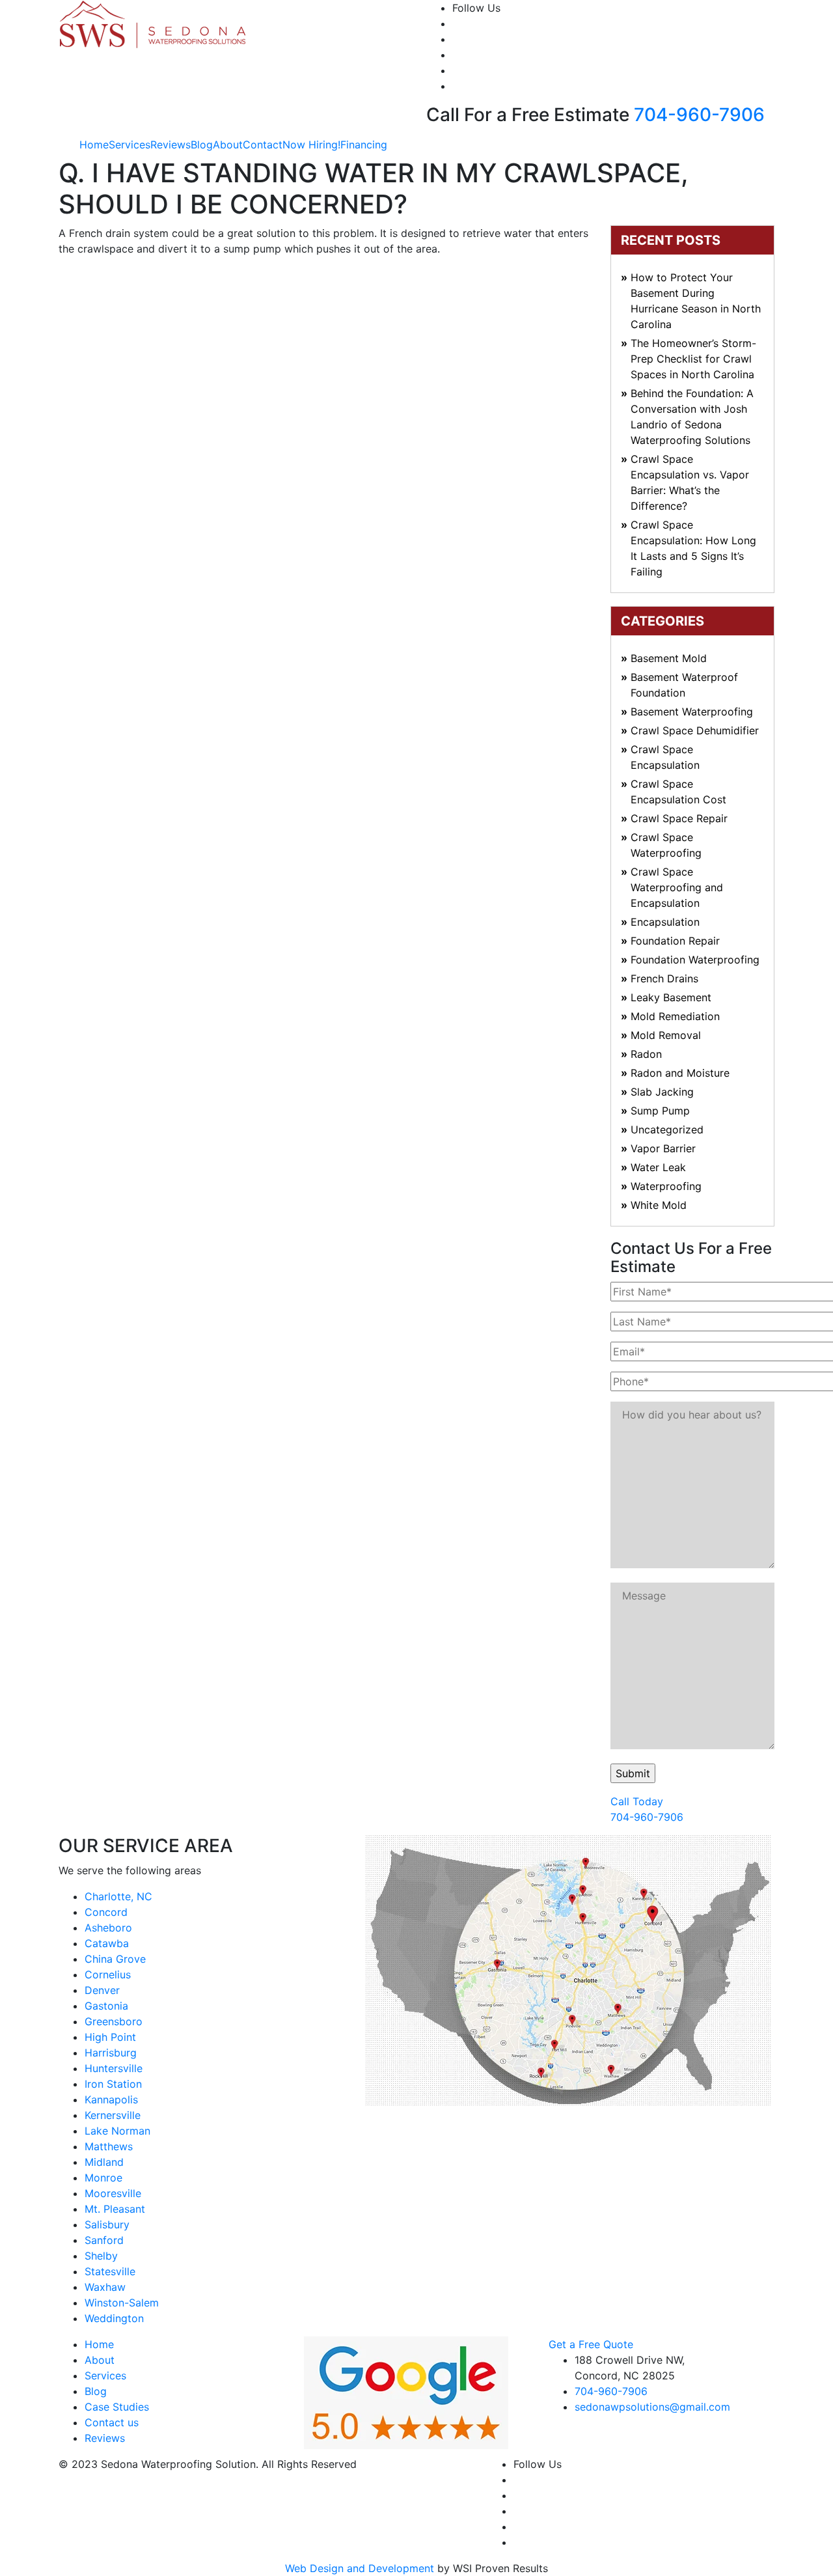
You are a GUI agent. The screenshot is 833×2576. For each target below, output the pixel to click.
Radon (646, 1054)
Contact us (112, 2422)
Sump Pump (660, 1111)
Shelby (101, 2256)
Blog (202, 145)
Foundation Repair (675, 941)
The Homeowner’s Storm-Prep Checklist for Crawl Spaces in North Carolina (693, 359)
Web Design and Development (360, 2568)
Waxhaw (105, 2287)
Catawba (107, 1943)
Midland (104, 2162)
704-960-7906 (699, 115)
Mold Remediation (675, 1016)
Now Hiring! (311, 145)
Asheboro (108, 1928)
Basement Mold (669, 658)
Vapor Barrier (663, 1148)
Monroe (103, 2178)
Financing (364, 145)
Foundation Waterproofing (695, 960)
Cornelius (108, 1974)
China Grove (115, 1959)
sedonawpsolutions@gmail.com (652, 2407)
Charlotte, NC (118, 1896)
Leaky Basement (671, 997)
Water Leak (658, 1167)
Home (94, 145)
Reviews (171, 145)
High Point (110, 2037)
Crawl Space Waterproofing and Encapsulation (677, 887)
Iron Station (113, 2084)
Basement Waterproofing (692, 712)
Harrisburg (111, 2053)
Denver (102, 1990)
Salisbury (107, 2224)
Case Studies (117, 2407)
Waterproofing (666, 1186)
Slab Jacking (662, 1092)
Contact (263, 145)
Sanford (104, 2240)
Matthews (109, 2146)
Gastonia (106, 2006)
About (228, 145)
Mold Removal (666, 1035)
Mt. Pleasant (115, 2209)
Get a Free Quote (591, 2344)
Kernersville (113, 2115)
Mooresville (113, 2193)
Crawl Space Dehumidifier (695, 730)
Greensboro (114, 2021)
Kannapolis (111, 2099)
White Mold (659, 1205)
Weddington (114, 2318)
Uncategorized (667, 1129)
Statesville (110, 2271)
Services (130, 145)
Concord (106, 1912)
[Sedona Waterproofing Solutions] (154, 23)
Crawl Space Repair (679, 818)
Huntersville (114, 2068)
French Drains (664, 978)
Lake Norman (117, 2131)
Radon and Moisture (680, 1073)
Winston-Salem (122, 2303)
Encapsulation (665, 922)
